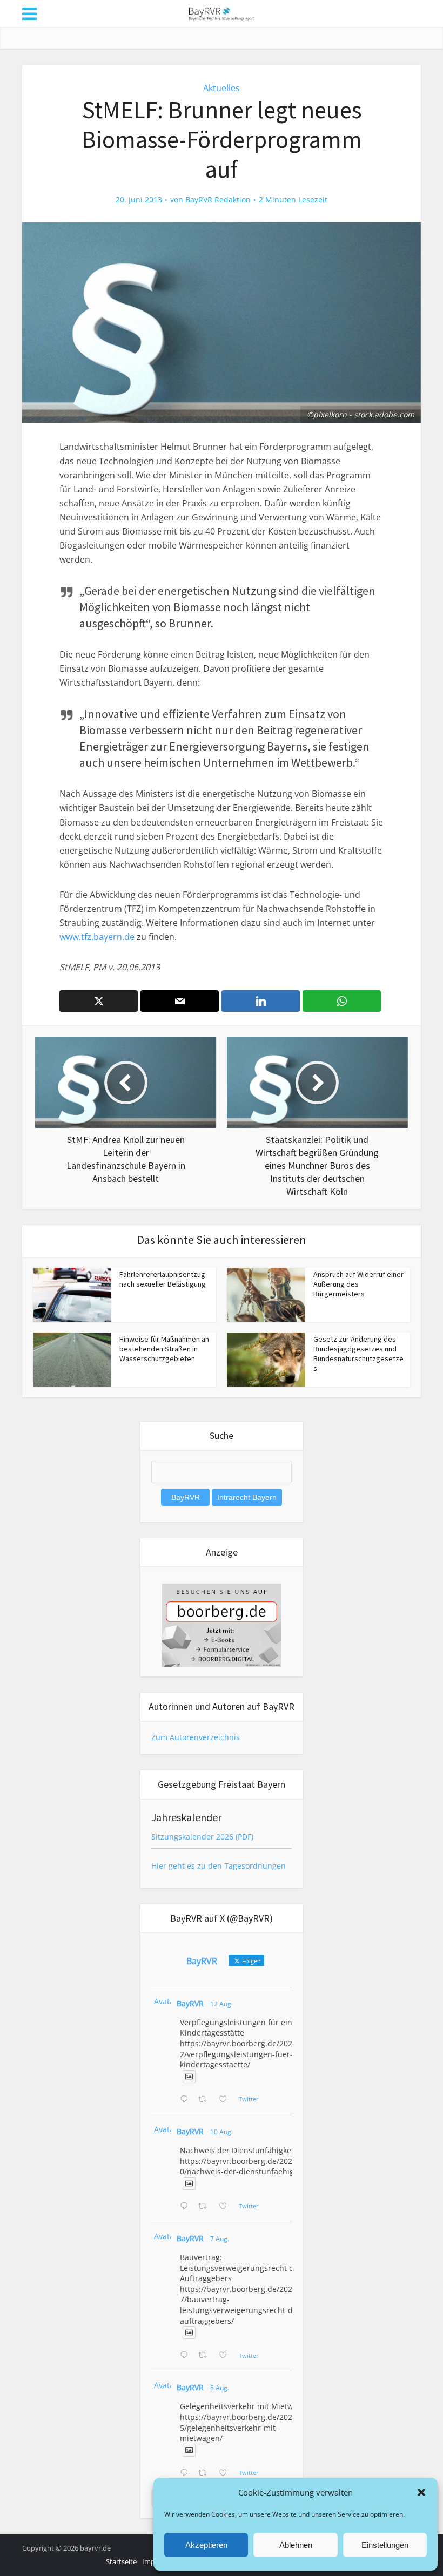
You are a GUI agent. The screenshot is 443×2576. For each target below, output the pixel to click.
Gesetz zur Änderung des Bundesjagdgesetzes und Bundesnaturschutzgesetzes (358, 1354)
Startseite (121, 2561)
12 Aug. (222, 2004)
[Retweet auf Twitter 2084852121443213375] (206, 2473)
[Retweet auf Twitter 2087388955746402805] (206, 2100)
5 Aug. (220, 2388)
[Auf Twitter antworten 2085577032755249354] (186, 2356)
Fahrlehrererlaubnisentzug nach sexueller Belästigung (163, 1279)
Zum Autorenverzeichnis (196, 1737)
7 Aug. (220, 2239)
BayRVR (190, 2003)
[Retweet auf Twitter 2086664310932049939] (206, 2207)
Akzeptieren (206, 2545)
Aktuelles (222, 88)
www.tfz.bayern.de (97, 937)
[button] (421, 2492)
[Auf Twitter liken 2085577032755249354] (226, 2356)
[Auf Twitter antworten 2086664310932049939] (186, 2207)
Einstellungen (385, 2545)
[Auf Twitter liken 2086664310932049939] (226, 2207)
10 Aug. (222, 2132)
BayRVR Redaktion (218, 200)
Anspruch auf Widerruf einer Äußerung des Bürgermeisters (358, 1284)
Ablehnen (296, 2545)
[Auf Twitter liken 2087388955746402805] (226, 2100)
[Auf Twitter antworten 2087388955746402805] (186, 2100)
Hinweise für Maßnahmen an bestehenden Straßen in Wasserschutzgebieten (164, 1349)
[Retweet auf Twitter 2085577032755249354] (206, 2356)
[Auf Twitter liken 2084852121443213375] (226, 2473)
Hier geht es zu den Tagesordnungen (219, 1866)
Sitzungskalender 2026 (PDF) (202, 1837)
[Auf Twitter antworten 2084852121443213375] (186, 2473)
